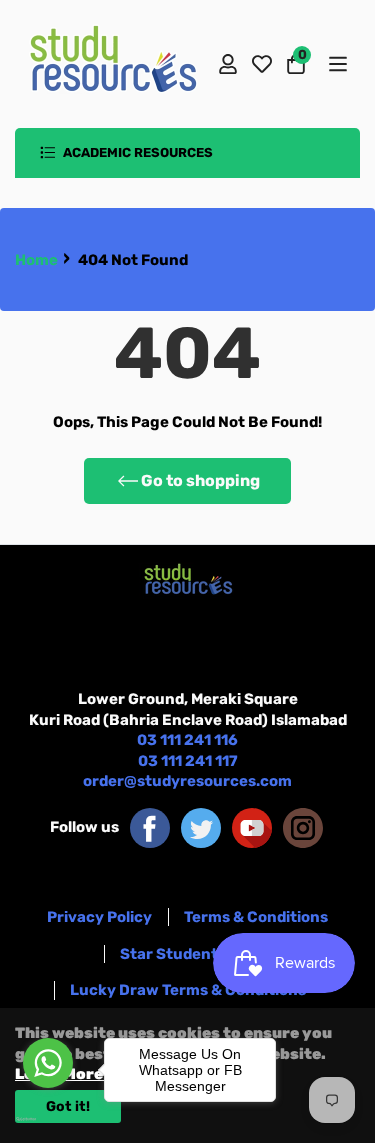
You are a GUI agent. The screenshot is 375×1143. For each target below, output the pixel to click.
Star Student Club (187, 954)
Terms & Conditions (256, 917)
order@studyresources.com (187, 781)
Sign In (228, 64)
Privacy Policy (99, 917)
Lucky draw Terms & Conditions (188, 990)
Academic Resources (136, 152)
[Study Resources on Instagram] (303, 827)
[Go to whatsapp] (48, 1063)
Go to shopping (200, 480)
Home (36, 260)
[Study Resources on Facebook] (150, 827)
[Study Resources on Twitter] (201, 827)
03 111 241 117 (188, 761)
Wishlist (262, 64)
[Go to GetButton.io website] (48, 1119)
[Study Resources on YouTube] (252, 827)
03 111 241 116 (187, 740)
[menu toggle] (336, 64)
